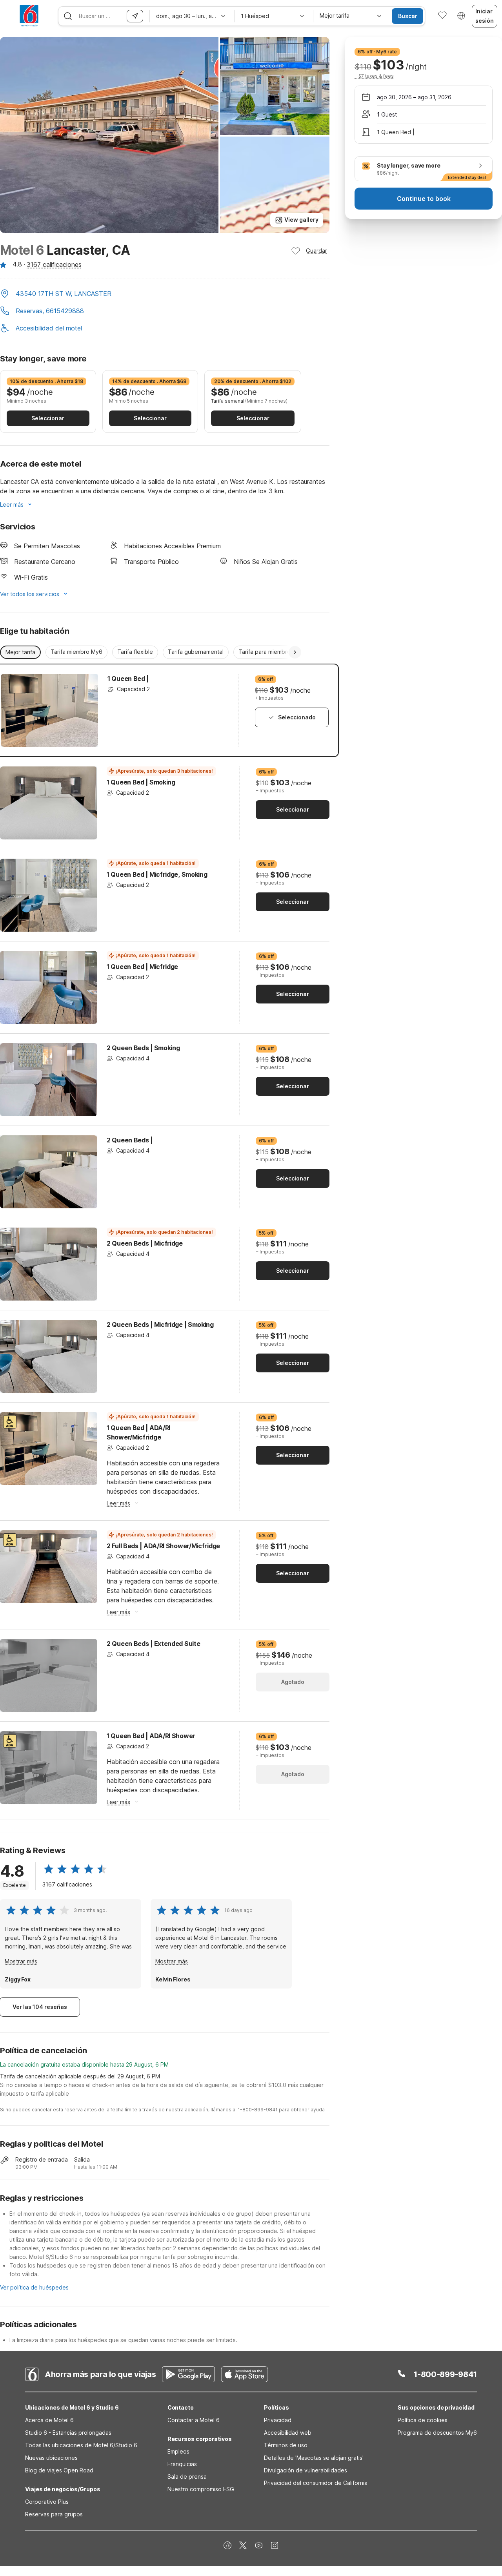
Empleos (178, 2451)
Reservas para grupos (54, 2514)
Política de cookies (423, 2420)
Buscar (408, 16)
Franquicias (182, 2464)
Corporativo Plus (47, 2502)
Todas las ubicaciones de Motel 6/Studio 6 (81, 2445)
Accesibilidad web (288, 2433)
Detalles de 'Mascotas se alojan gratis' (314, 2458)
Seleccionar (48, 418)
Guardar (316, 251)
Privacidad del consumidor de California (316, 2483)
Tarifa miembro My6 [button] (76, 652)
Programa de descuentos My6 (437, 2433)
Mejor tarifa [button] (20, 652)
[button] (165, 294)
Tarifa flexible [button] (135, 652)
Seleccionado (297, 717)
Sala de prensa (187, 2477)
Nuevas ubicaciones (51, 2458)
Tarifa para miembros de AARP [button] (278, 652)
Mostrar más (21, 1961)
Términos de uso (286, 2445)
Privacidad (278, 2420)
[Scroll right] (295, 652)
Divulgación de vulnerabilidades (306, 2470)
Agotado (293, 1682)
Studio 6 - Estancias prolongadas (68, 2433)
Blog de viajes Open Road (59, 2470)
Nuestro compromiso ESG (201, 2489)
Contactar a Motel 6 (194, 2420)
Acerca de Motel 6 (49, 2420)
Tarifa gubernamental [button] (196, 652)
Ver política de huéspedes (34, 2287)
